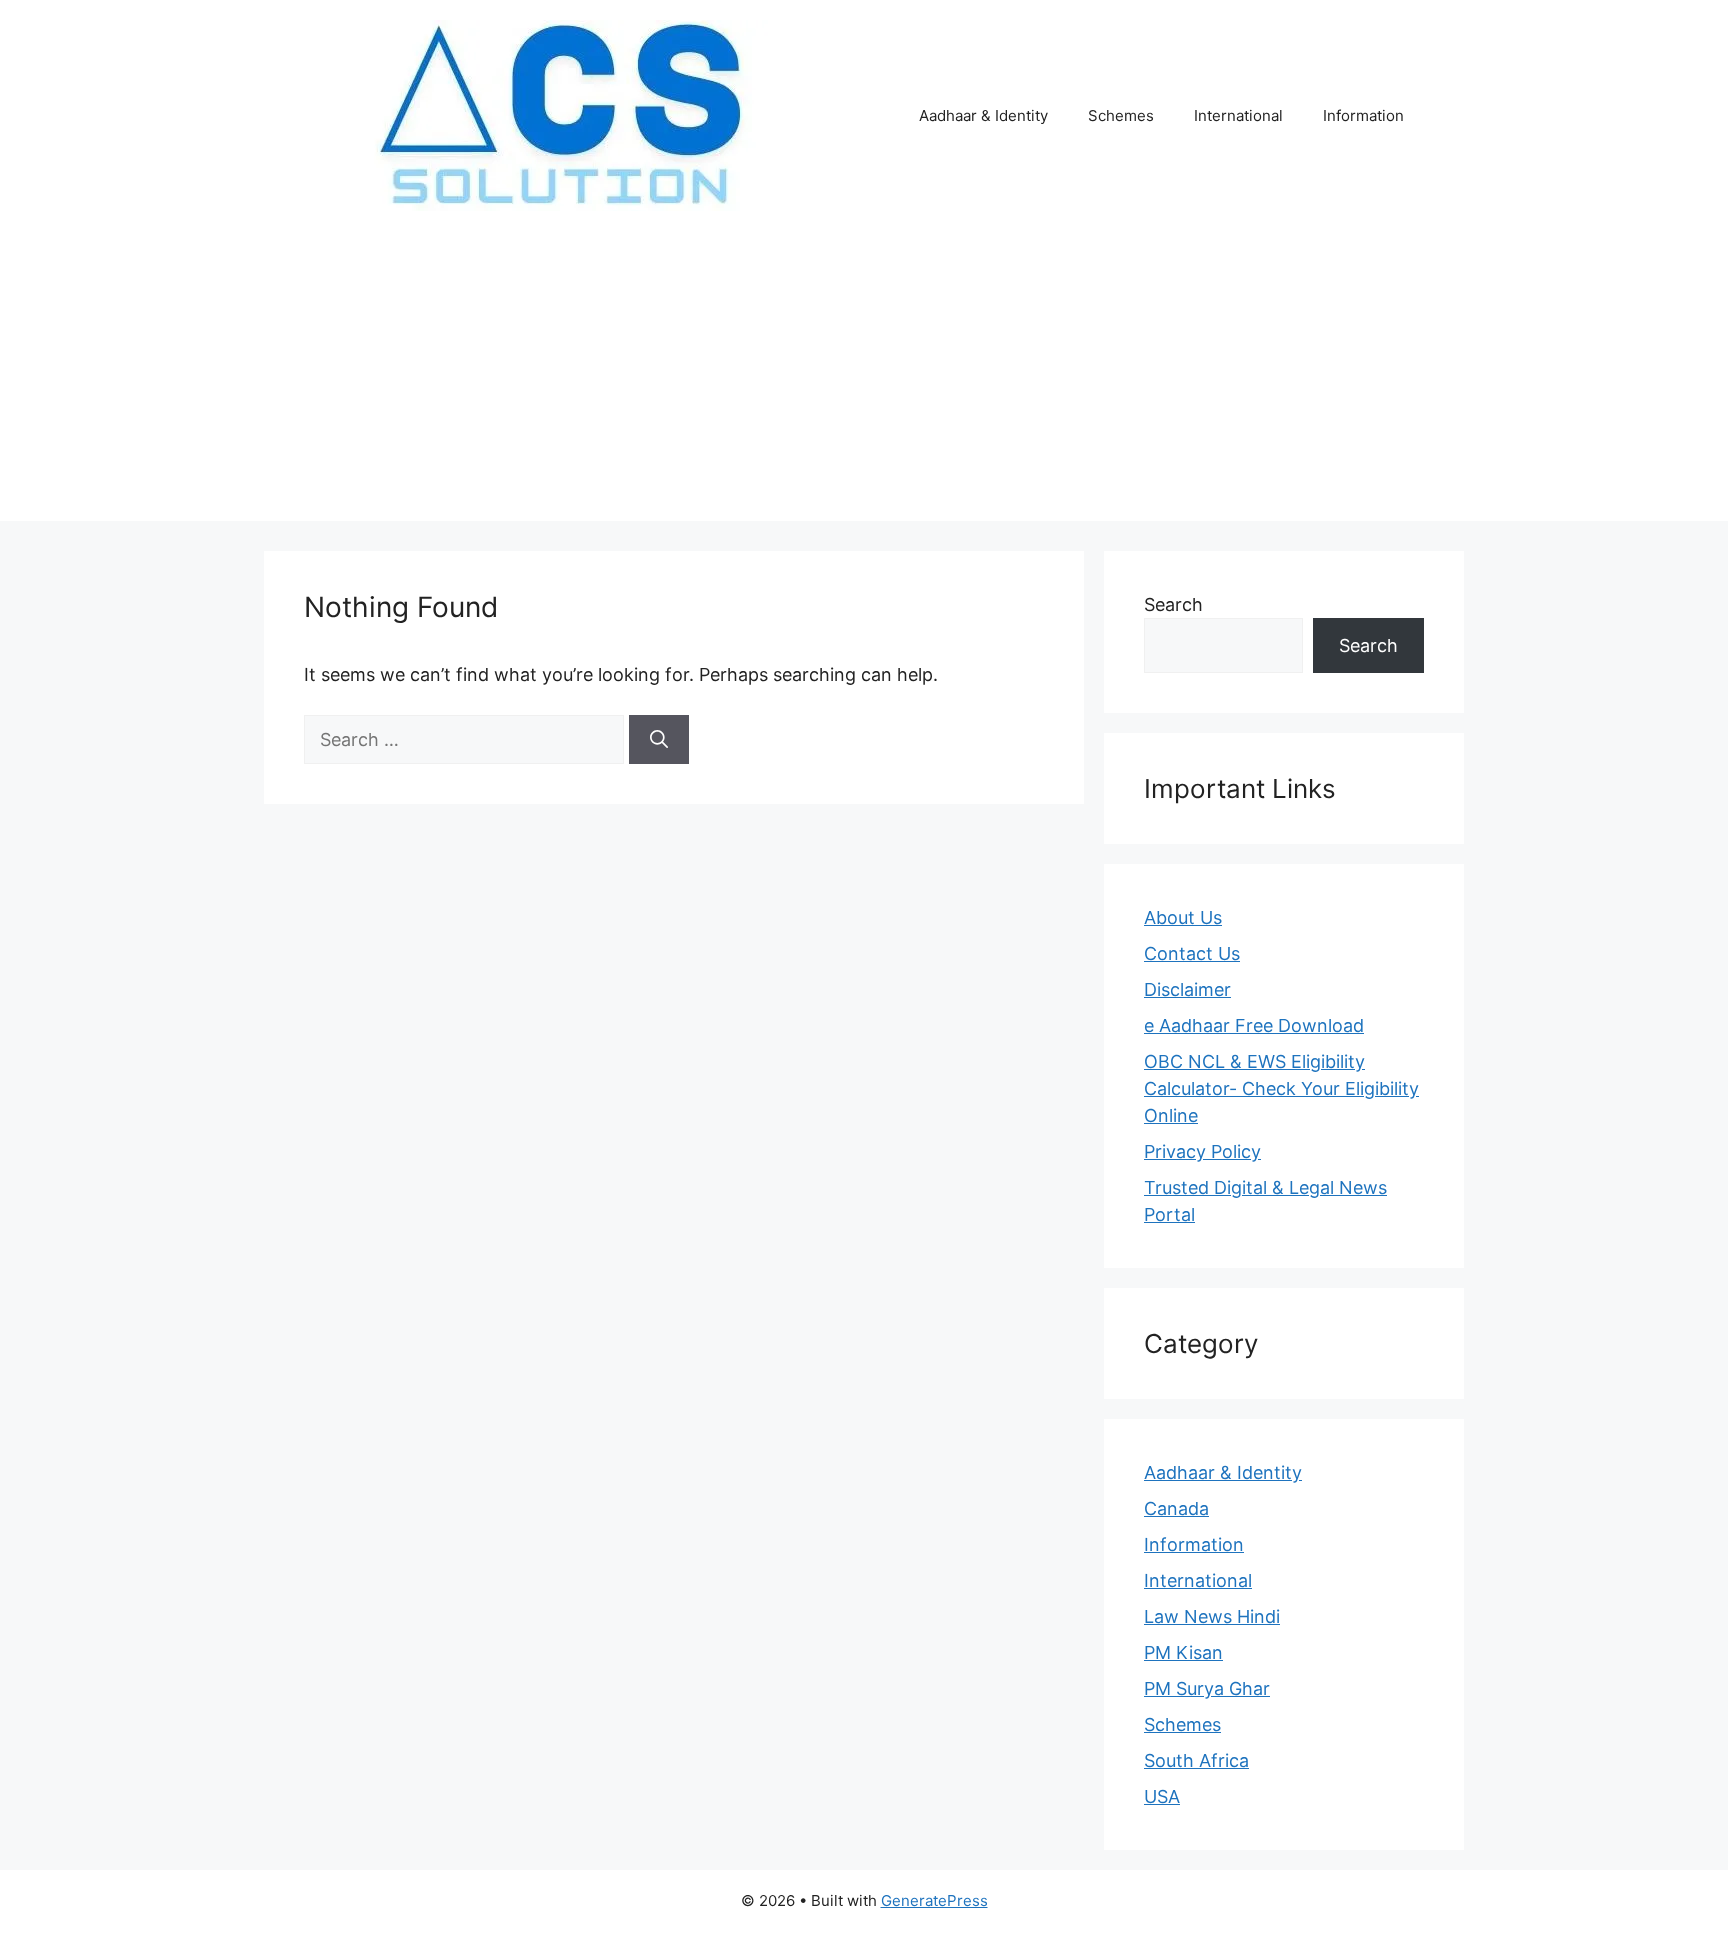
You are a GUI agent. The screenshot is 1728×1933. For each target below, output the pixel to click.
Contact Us (1192, 953)
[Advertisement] (864, 381)
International (1238, 115)
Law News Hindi (1212, 1616)
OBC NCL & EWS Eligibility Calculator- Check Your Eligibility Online (1281, 1088)
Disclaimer (1187, 989)
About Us (1183, 917)
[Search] (659, 739)
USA (1162, 1796)
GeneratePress (934, 1900)
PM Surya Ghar (1207, 1688)
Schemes (1121, 115)
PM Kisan (1183, 1652)
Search (1173, 604)
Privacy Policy (1202, 1151)
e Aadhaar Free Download (1254, 1025)
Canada (1176, 1508)
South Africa (1196, 1760)
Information (1363, 115)
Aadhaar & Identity (983, 115)
